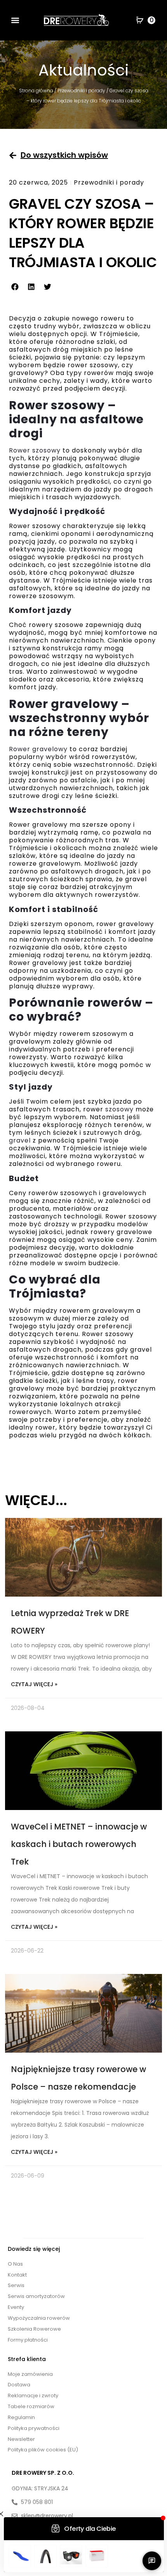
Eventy (16, 2307)
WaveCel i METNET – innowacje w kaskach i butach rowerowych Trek (79, 1844)
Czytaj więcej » (34, 1684)
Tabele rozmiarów (31, 2406)
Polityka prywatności (34, 2428)
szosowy (119, 1109)
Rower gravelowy (38, 749)
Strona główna (36, 91)
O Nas (15, 2264)
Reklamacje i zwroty (33, 2396)
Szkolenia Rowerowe (34, 2329)
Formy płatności (28, 2340)
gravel (20, 1140)
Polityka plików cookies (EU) (43, 2450)
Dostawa (19, 2385)
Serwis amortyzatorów (36, 2296)
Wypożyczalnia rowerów (39, 2318)
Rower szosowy (35, 450)
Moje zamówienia (30, 2374)
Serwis (16, 2285)
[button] (15, 20)
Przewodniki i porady (81, 91)
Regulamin (21, 2417)
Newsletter (21, 2439)
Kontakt (17, 2275)
